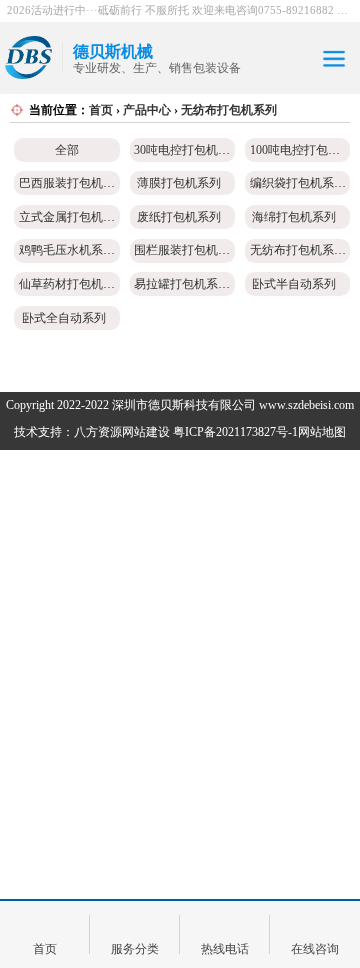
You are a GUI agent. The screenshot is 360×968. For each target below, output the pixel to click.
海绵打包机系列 (294, 217)
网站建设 (146, 432)
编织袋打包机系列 (298, 183)
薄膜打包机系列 (179, 183)
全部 (67, 150)
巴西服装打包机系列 (73, 183)
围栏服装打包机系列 (188, 250)
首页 (101, 110)
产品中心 (147, 110)
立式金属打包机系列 (73, 217)
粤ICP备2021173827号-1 (235, 432)
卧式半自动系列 (294, 284)
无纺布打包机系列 (229, 110)
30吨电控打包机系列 (188, 150)
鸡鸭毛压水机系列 (67, 250)
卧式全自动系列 (64, 318)
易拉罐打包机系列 (182, 284)
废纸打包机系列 (179, 217)
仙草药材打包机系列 (73, 284)
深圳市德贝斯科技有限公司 (184, 405)
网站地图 (322, 432)
